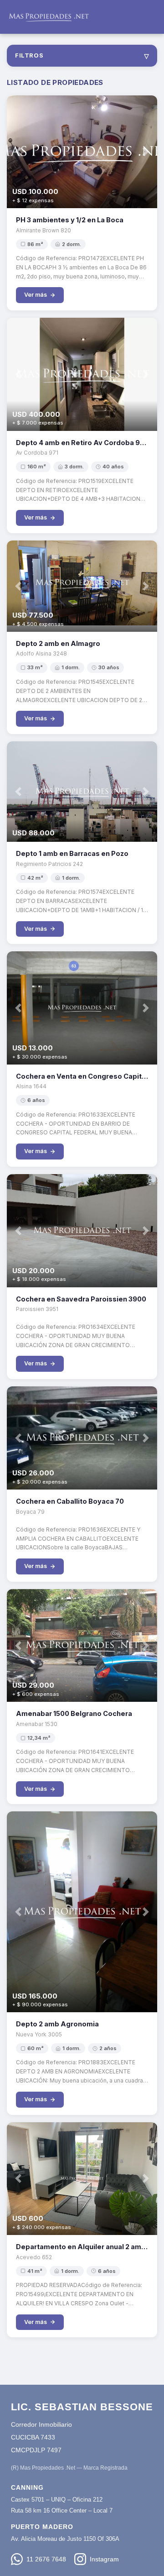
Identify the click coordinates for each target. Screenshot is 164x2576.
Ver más (36, 295)
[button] (18, 152)
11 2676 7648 (46, 2559)
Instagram (104, 2559)
